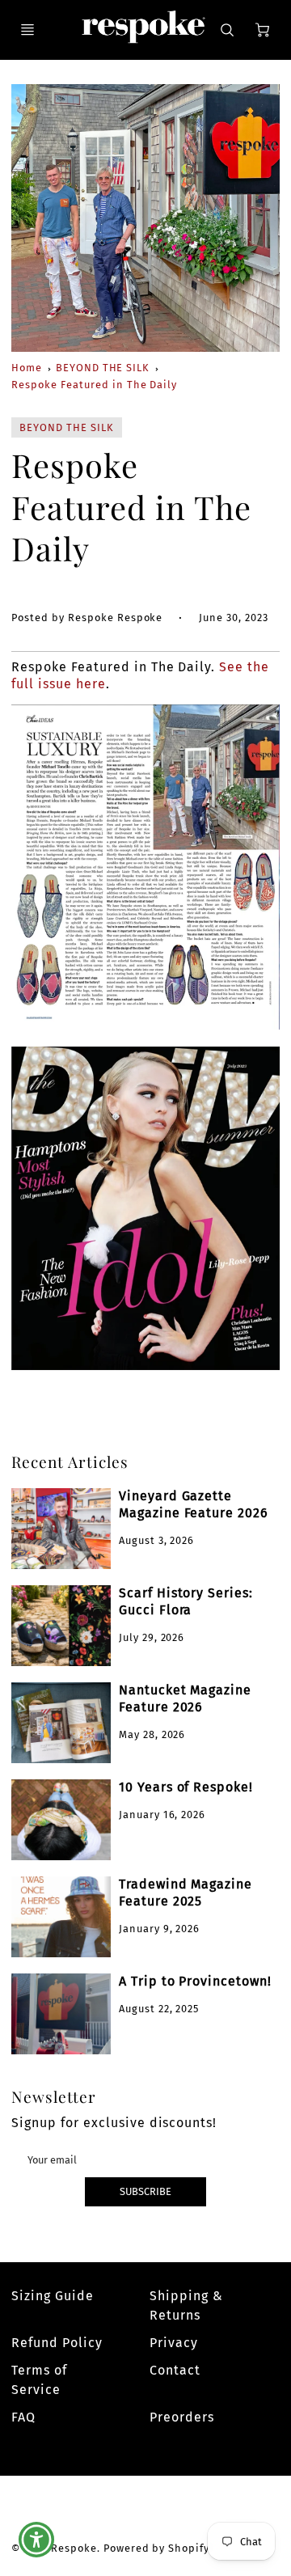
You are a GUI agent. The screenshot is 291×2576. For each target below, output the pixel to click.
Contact (175, 2370)
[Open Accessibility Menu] (37, 2540)
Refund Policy (57, 2343)
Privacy (174, 2343)
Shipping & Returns (186, 2305)
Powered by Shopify (156, 2548)
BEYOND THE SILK (103, 368)
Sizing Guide (53, 2296)
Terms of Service (39, 2380)
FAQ (23, 2417)
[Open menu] (27, 30)
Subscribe (145, 2191)
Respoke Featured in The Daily (94, 385)
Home (27, 368)
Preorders (182, 2417)
